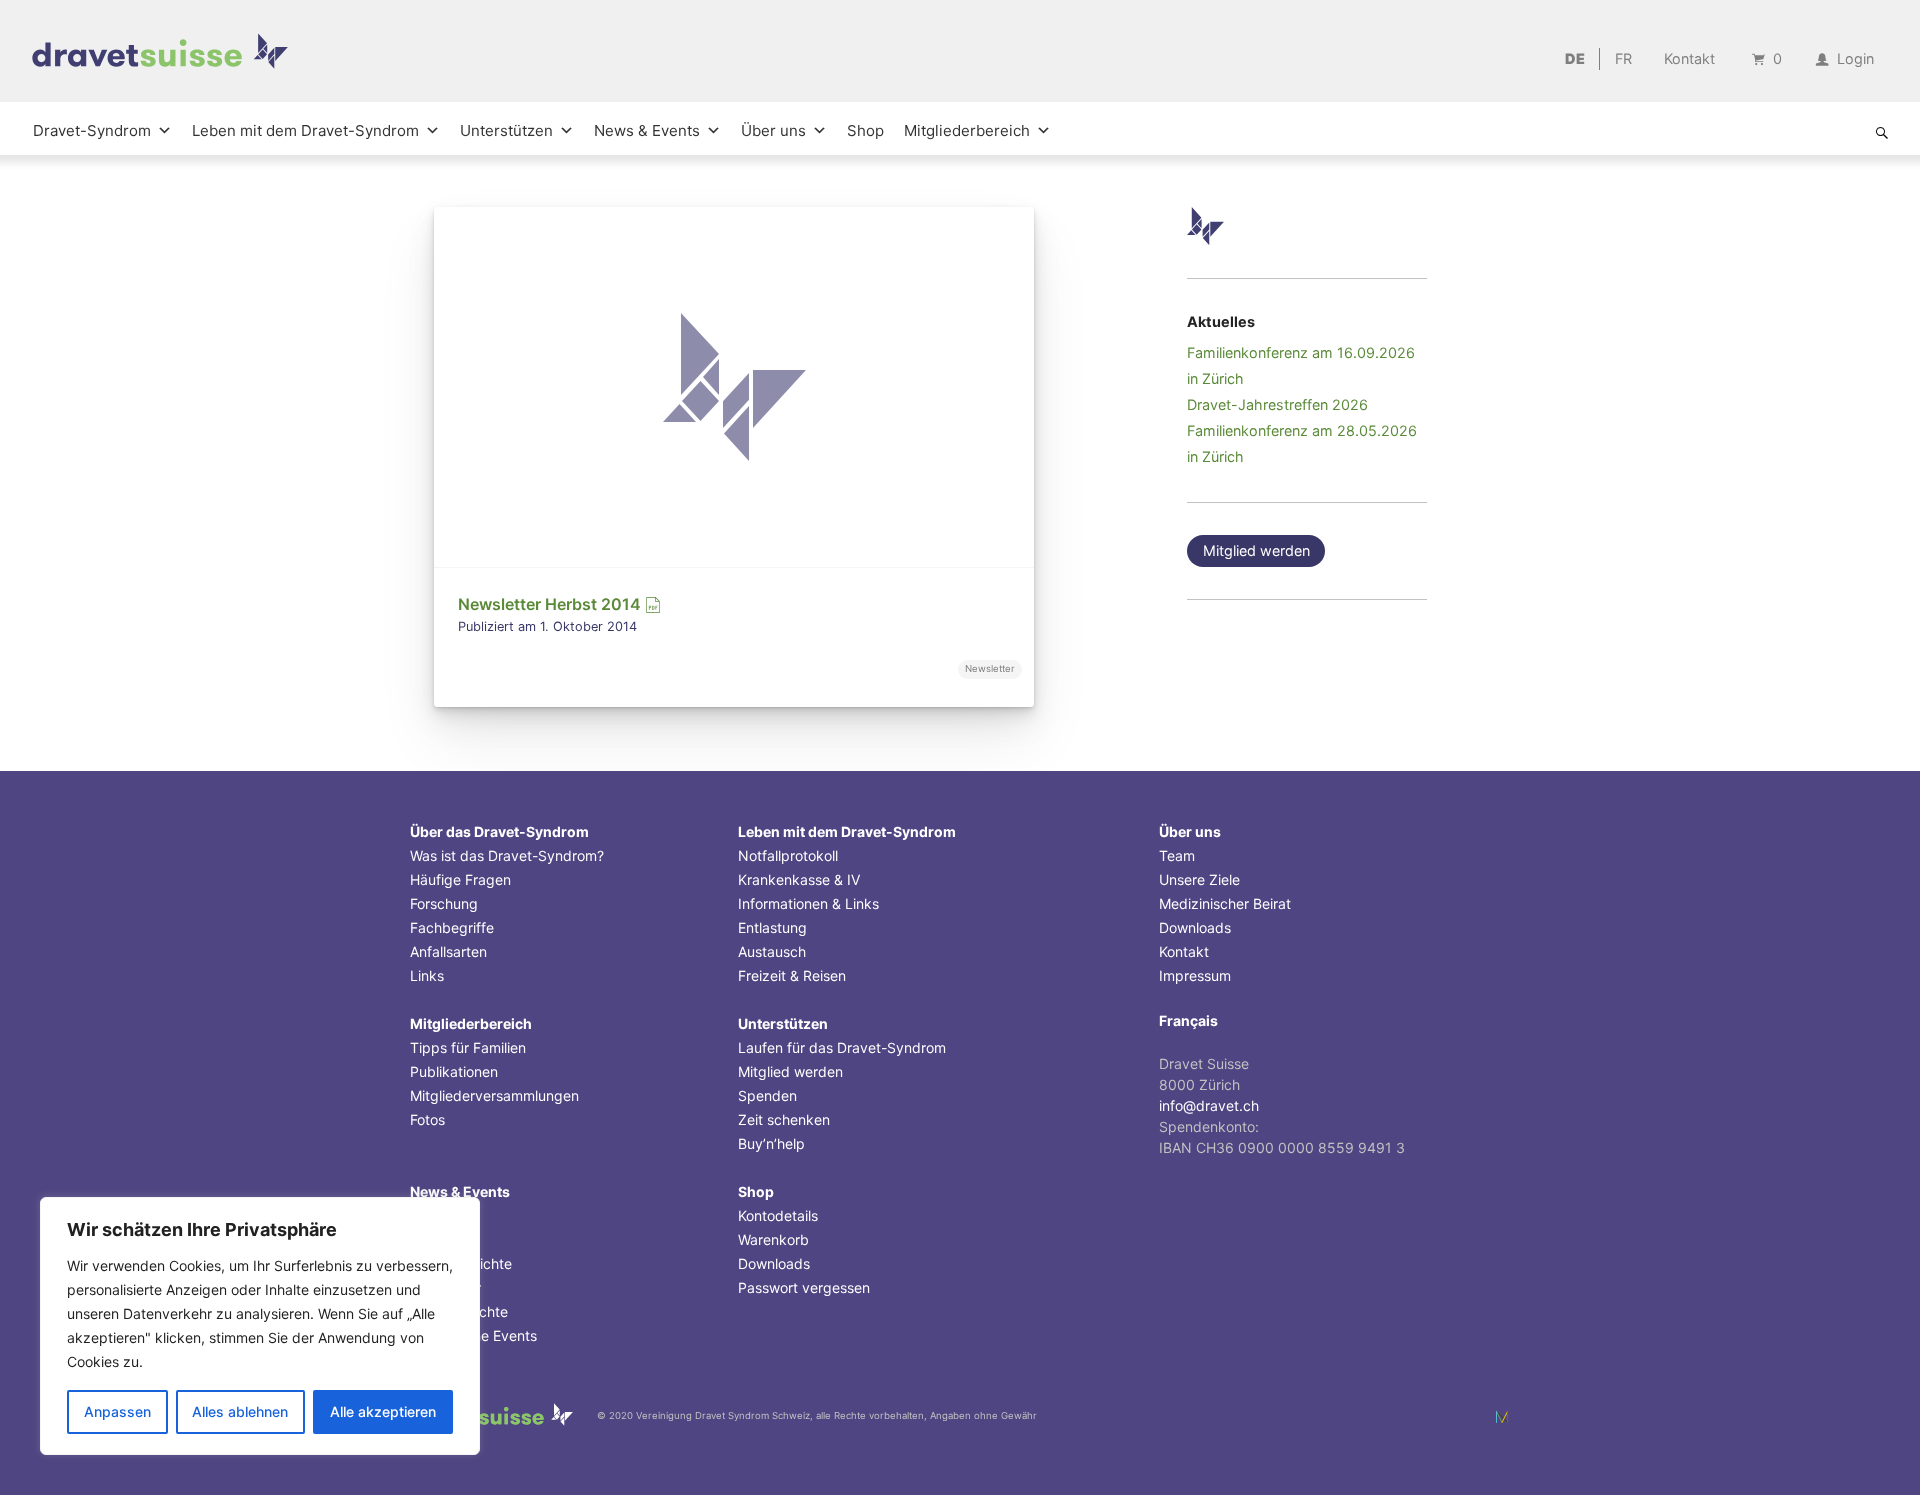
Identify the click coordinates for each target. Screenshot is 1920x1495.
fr (1623, 58)
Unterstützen (506, 130)
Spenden (767, 1095)
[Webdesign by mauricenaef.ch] (1502, 1417)
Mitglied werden (1256, 550)
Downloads (774, 1263)
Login (1853, 58)
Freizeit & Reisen (792, 975)
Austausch (772, 951)
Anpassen (117, 1411)
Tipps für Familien (468, 1047)
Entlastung (772, 927)
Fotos (427, 1119)
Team (1177, 855)
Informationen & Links (808, 903)
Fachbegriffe (452, 927)
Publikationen (454, 1071)
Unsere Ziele (1199, 879)
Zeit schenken (784, 1119)
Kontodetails (778, 1215)
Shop (865, 130)
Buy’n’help (771, 1143)
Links (427, 975)
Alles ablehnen (240, 1411)
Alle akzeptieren (383, 1411)
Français (1188, 1020)
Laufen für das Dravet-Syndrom (842, 1047)
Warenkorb (773, 1239)
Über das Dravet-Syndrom (499, 831)
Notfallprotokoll (788, 855)
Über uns (773, 130)
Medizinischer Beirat (1225, 903)
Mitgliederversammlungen (494, 1095)
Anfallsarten (448, 951)
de (1575, 58)
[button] (1882, 133)
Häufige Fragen (460, 879)
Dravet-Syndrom (92, 130)
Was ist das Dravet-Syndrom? (507, 855)
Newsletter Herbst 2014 (551, 604)
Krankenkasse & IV (799, 879)
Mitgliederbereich (967, 130)
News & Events (647, 130)
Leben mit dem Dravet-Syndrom (305, 130)
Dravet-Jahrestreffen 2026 (1277, 404)
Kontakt (1689, 58)
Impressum (1195, 975)
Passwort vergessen (804, 1287)
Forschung (444, 903)
